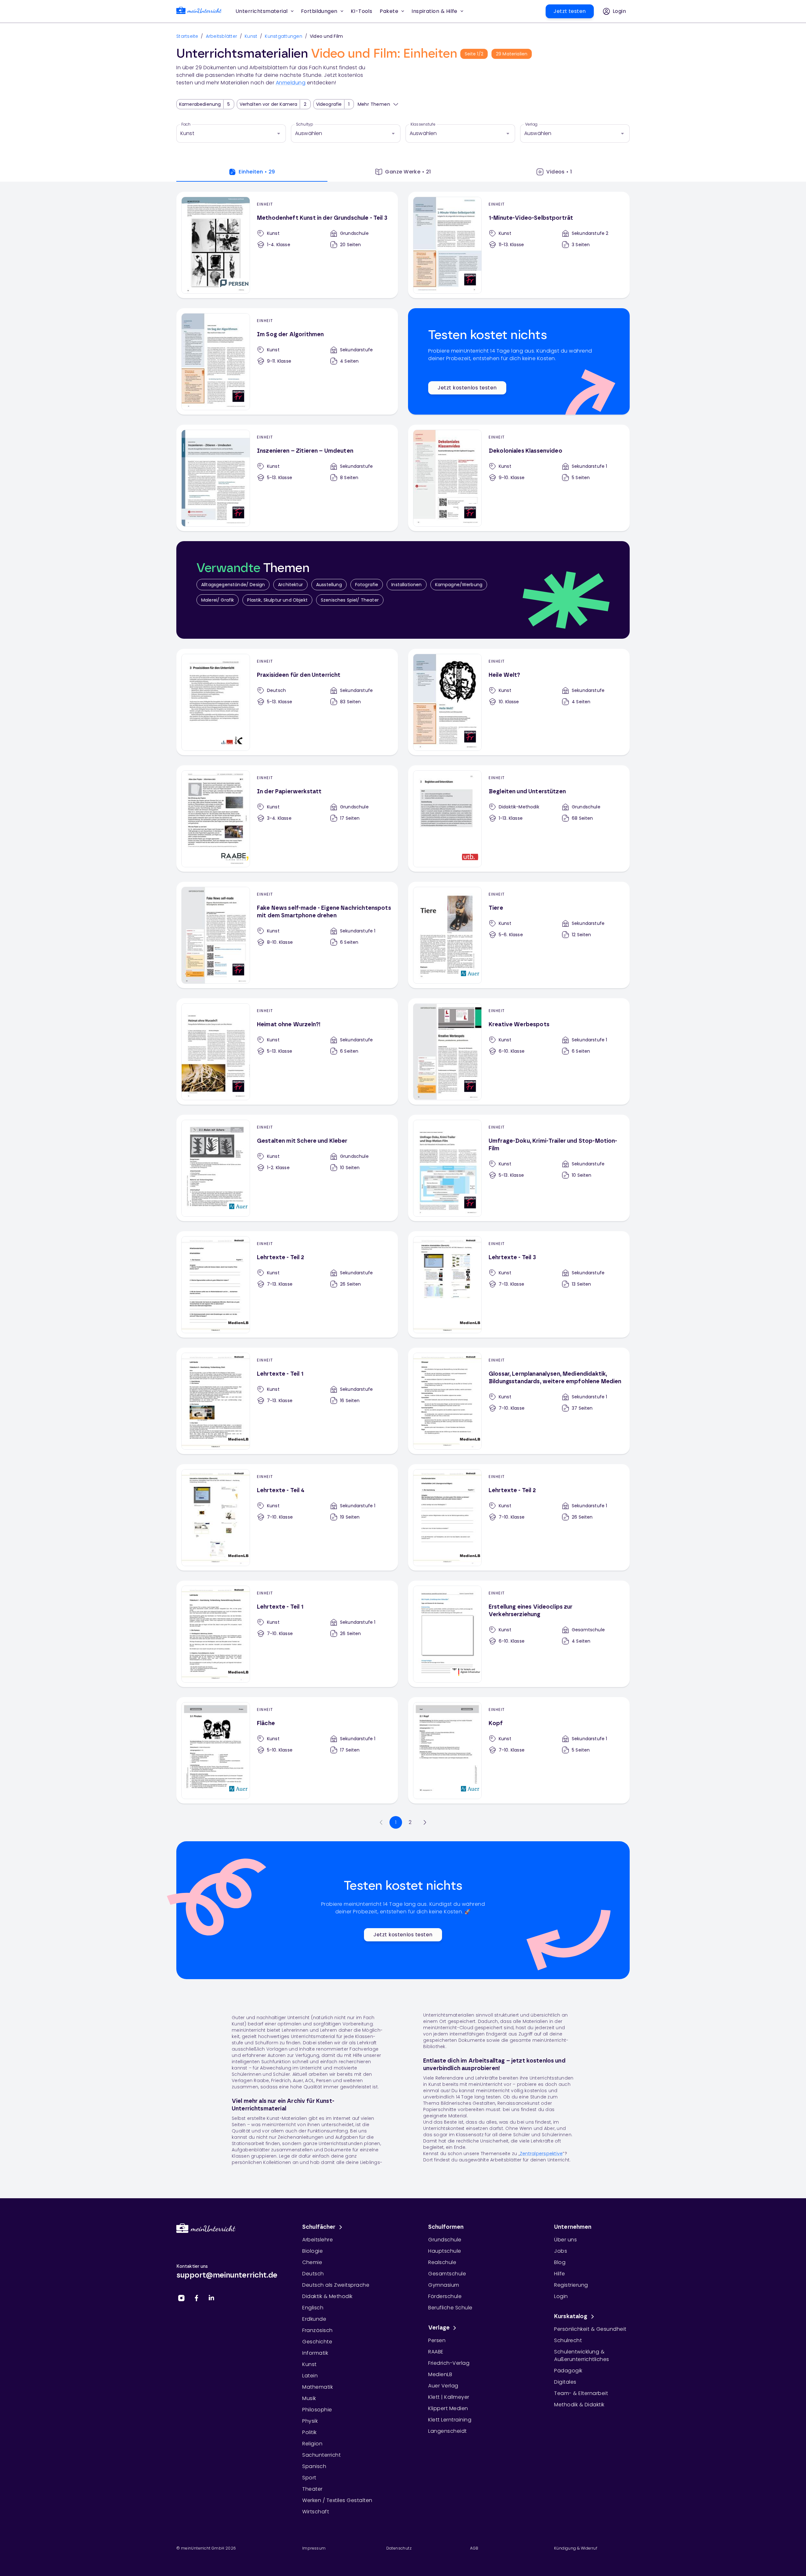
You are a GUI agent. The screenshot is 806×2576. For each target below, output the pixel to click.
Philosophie (317, 2410)
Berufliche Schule (450, 2308)
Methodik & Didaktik (579, 2405)
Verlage (439, 2328)
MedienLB (440, 2374)
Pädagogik (568, 2371)
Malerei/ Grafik (218, 600)
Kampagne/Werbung (459, 585)
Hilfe (560, 2274)
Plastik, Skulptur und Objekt (277, 600)
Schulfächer (319, 2227)
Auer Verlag (443, 2386)
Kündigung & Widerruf (576, 2548)
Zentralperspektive (541, 2154)
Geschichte (317, 2342)
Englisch (313, 2308)
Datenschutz (399, 2548)
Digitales (565, 2382)
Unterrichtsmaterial (262, 11)
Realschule (442, 2262)
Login (561, 2296)
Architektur (290, 585)
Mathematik (318, 2387)
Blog (560, 2262)
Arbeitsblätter (222, 36)
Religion (312, 2444)
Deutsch (313, 2274)
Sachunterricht (321, 2455)
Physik (310, 2421)
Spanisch (314, 2466)
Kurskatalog (571, 2317)
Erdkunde (314, 2319)
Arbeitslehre (318, 2240)
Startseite (187, 36)
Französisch (318, 2330)
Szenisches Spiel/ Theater (350, 600)
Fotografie (367, 585)
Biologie (312, 2251)
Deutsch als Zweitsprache (336, 2285)
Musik (309, 2398)
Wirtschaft (316, 2512)
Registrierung (571, 2285)
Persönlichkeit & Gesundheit (590, 2329)
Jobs (561, 2251)
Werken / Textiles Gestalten (337, 2500)
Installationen (406, 585)
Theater (312, 2489)
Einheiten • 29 (257, 172)
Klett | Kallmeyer (449, 2397)
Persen (437, 2340)
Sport (309, 2478)
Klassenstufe (423, 124)
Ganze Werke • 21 (408, 172)
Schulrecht (568, 2340)
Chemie (312, 2262)
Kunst (251, 36)
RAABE (436, 2352)
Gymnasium (444, 2285)
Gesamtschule (447, 2274)
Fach (186, 124)
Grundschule (445, 2240)
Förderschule (445, 2296)
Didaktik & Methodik (327, 2296)
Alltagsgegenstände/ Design (233, 585)
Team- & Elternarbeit (581, 2393)
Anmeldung (291, 83)
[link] (199, 11)
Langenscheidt (448, 2431)
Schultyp (305, 124)
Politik (309, 2432)
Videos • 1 (559, 172)
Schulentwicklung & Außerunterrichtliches (582, 2355)
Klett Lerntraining (450, 2420)
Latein (310, 2376)
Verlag (531, 124)
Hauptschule (445, 2251)
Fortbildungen (319, 11)
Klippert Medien (448, 2408)
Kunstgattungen (284, 36)
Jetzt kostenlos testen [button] (467, 388)
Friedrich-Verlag (449, 2363)
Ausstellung (329, 585)
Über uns (565, 2240)
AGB (474, 2548)
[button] (362, 11)
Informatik (315, 2353)
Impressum (314, 2548)
